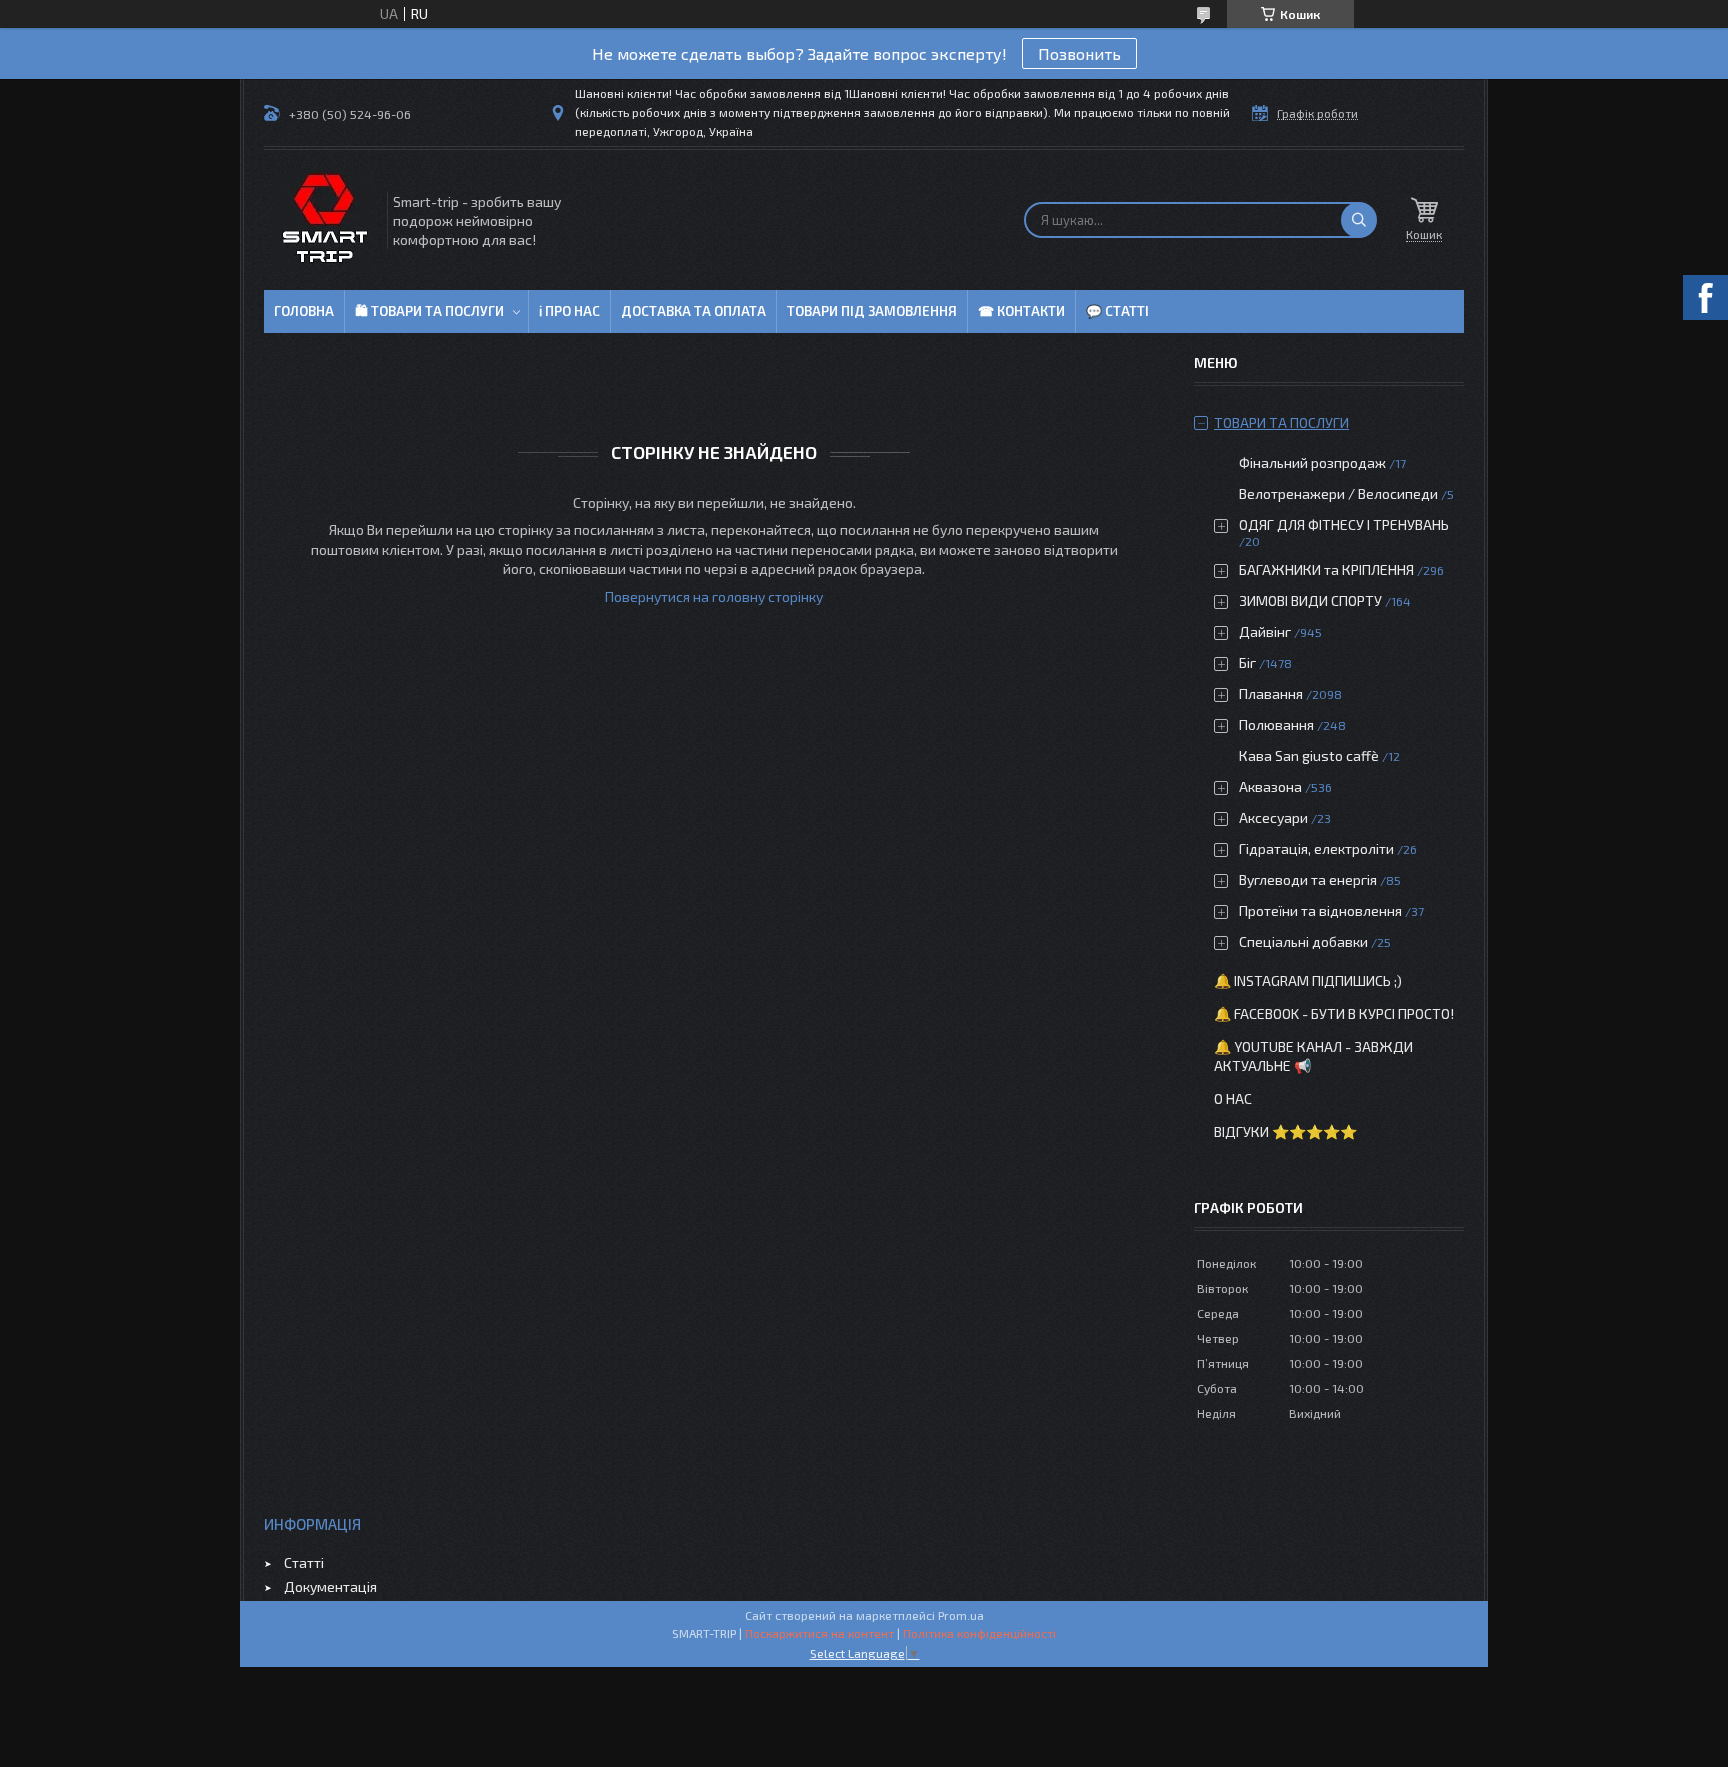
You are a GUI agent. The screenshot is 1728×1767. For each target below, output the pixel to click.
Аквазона (1270, 786)
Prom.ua (961, 1615)
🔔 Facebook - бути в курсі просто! (1334, 1013)
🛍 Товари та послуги (429, 311)
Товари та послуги (1281, 422)
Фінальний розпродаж (1314, 462)
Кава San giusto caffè (1309, 755)
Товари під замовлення (872, 311)
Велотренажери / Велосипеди (1338, 493)
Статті (304, 1562)
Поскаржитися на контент (819, 1633)
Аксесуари (1273, 817)
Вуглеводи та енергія (1308, 879)
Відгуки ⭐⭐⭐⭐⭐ (1285, 1131)
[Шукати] (1359, 220)
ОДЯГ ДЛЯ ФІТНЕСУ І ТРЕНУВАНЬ (1344, 524)
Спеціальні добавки (1303, 941)
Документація (330, 1586)
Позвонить (1079, 53)
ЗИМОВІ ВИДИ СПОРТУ (1310, 600)
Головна (304, 311)
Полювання (1276, 724)
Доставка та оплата (693, 311)
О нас (1233, 1098)
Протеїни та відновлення (1320, 910)
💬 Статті (1117, 311)
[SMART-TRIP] (324, 220)
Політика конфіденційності (979, 1633)
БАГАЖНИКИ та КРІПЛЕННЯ (1326, 569)
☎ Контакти (1021, 311)
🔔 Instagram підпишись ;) (1308, 980)
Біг (1247, 662)
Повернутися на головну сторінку (714, 596)
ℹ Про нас (569, 311)
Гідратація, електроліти (1316, 848)
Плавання (1271, 693)
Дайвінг (1265, 631)
